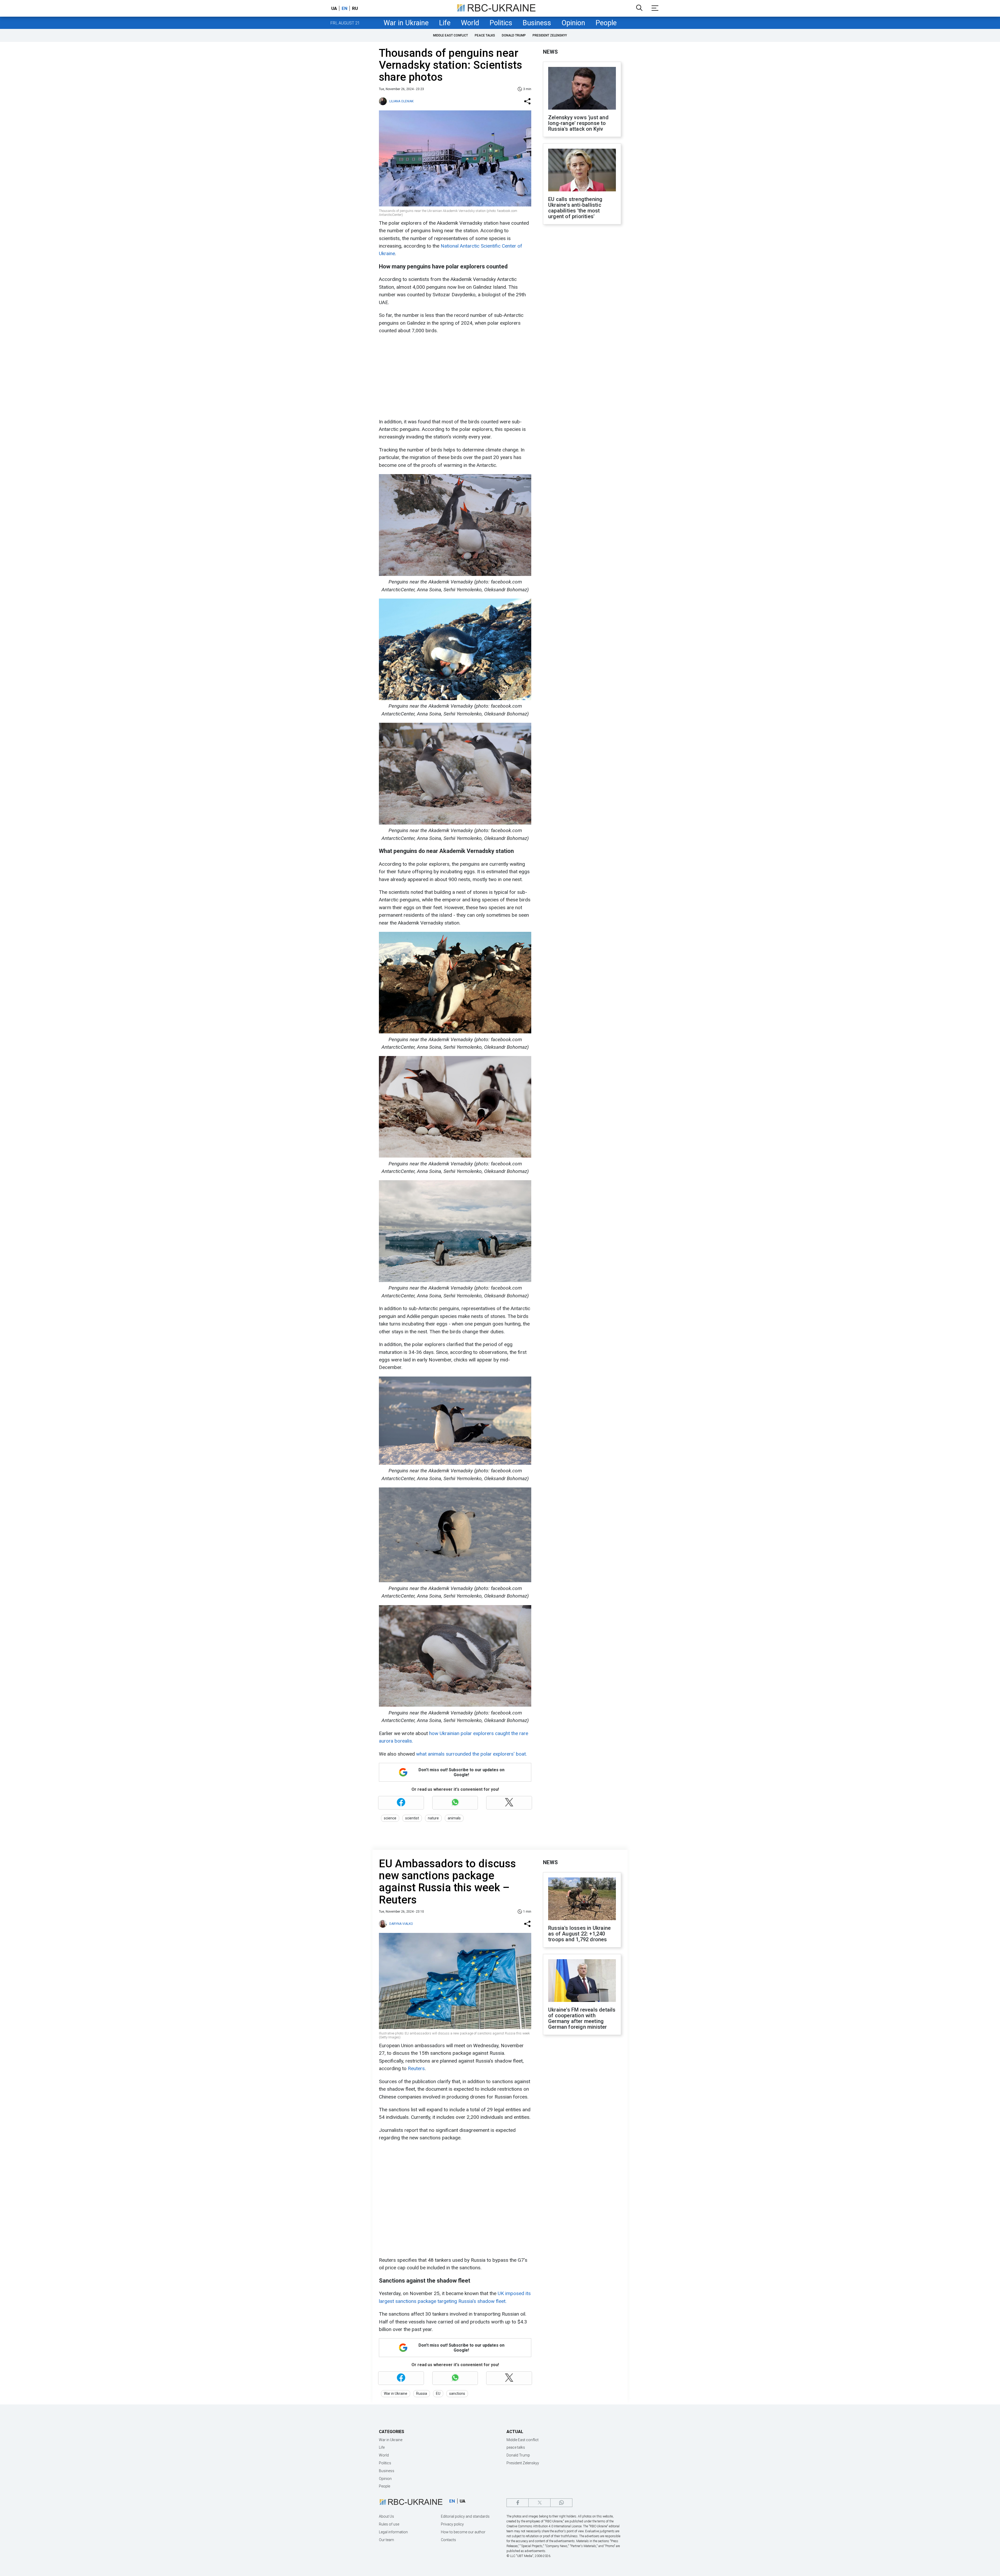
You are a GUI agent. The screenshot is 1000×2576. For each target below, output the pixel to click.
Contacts (448, 2540)
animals (454, 1818)
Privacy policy (452, 2524)
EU (438, 2393)
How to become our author (463, 2532)
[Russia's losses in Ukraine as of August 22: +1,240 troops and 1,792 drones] (582, 1899)
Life (445, 23)
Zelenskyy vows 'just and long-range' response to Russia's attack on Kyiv (578, 123)
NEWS (550, 52)
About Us (386, 2516)
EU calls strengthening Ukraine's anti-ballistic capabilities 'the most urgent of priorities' (575, 208)
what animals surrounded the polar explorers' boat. (471, 1754)
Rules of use (389, 2524)
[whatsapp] (561, 2503)
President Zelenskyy (550, 35)
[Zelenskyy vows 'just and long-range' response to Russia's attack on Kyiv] (582, 89)
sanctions (457, 2393)
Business (537, 23)
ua (334, 8)
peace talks (485, 35)
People (606, 23)
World (470, 23)
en (345, 8)
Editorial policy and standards (465, 2516)
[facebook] (518, 2503)
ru (355, 8)
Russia (422, 2393)
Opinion (573, 23)
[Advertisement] (454, 376)
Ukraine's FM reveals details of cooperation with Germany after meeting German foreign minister (582, 2018)
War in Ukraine (406, 23)
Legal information (393, 2532)
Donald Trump (514, 35)
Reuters (416, 2068)
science (390, 1818)
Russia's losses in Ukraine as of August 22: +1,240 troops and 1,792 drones (579, 1934)
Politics (501, 23)
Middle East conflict (451, 35)
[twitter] (539, 2503)
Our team (386, 2540)
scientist (412, 1818)
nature (433, 1818)
